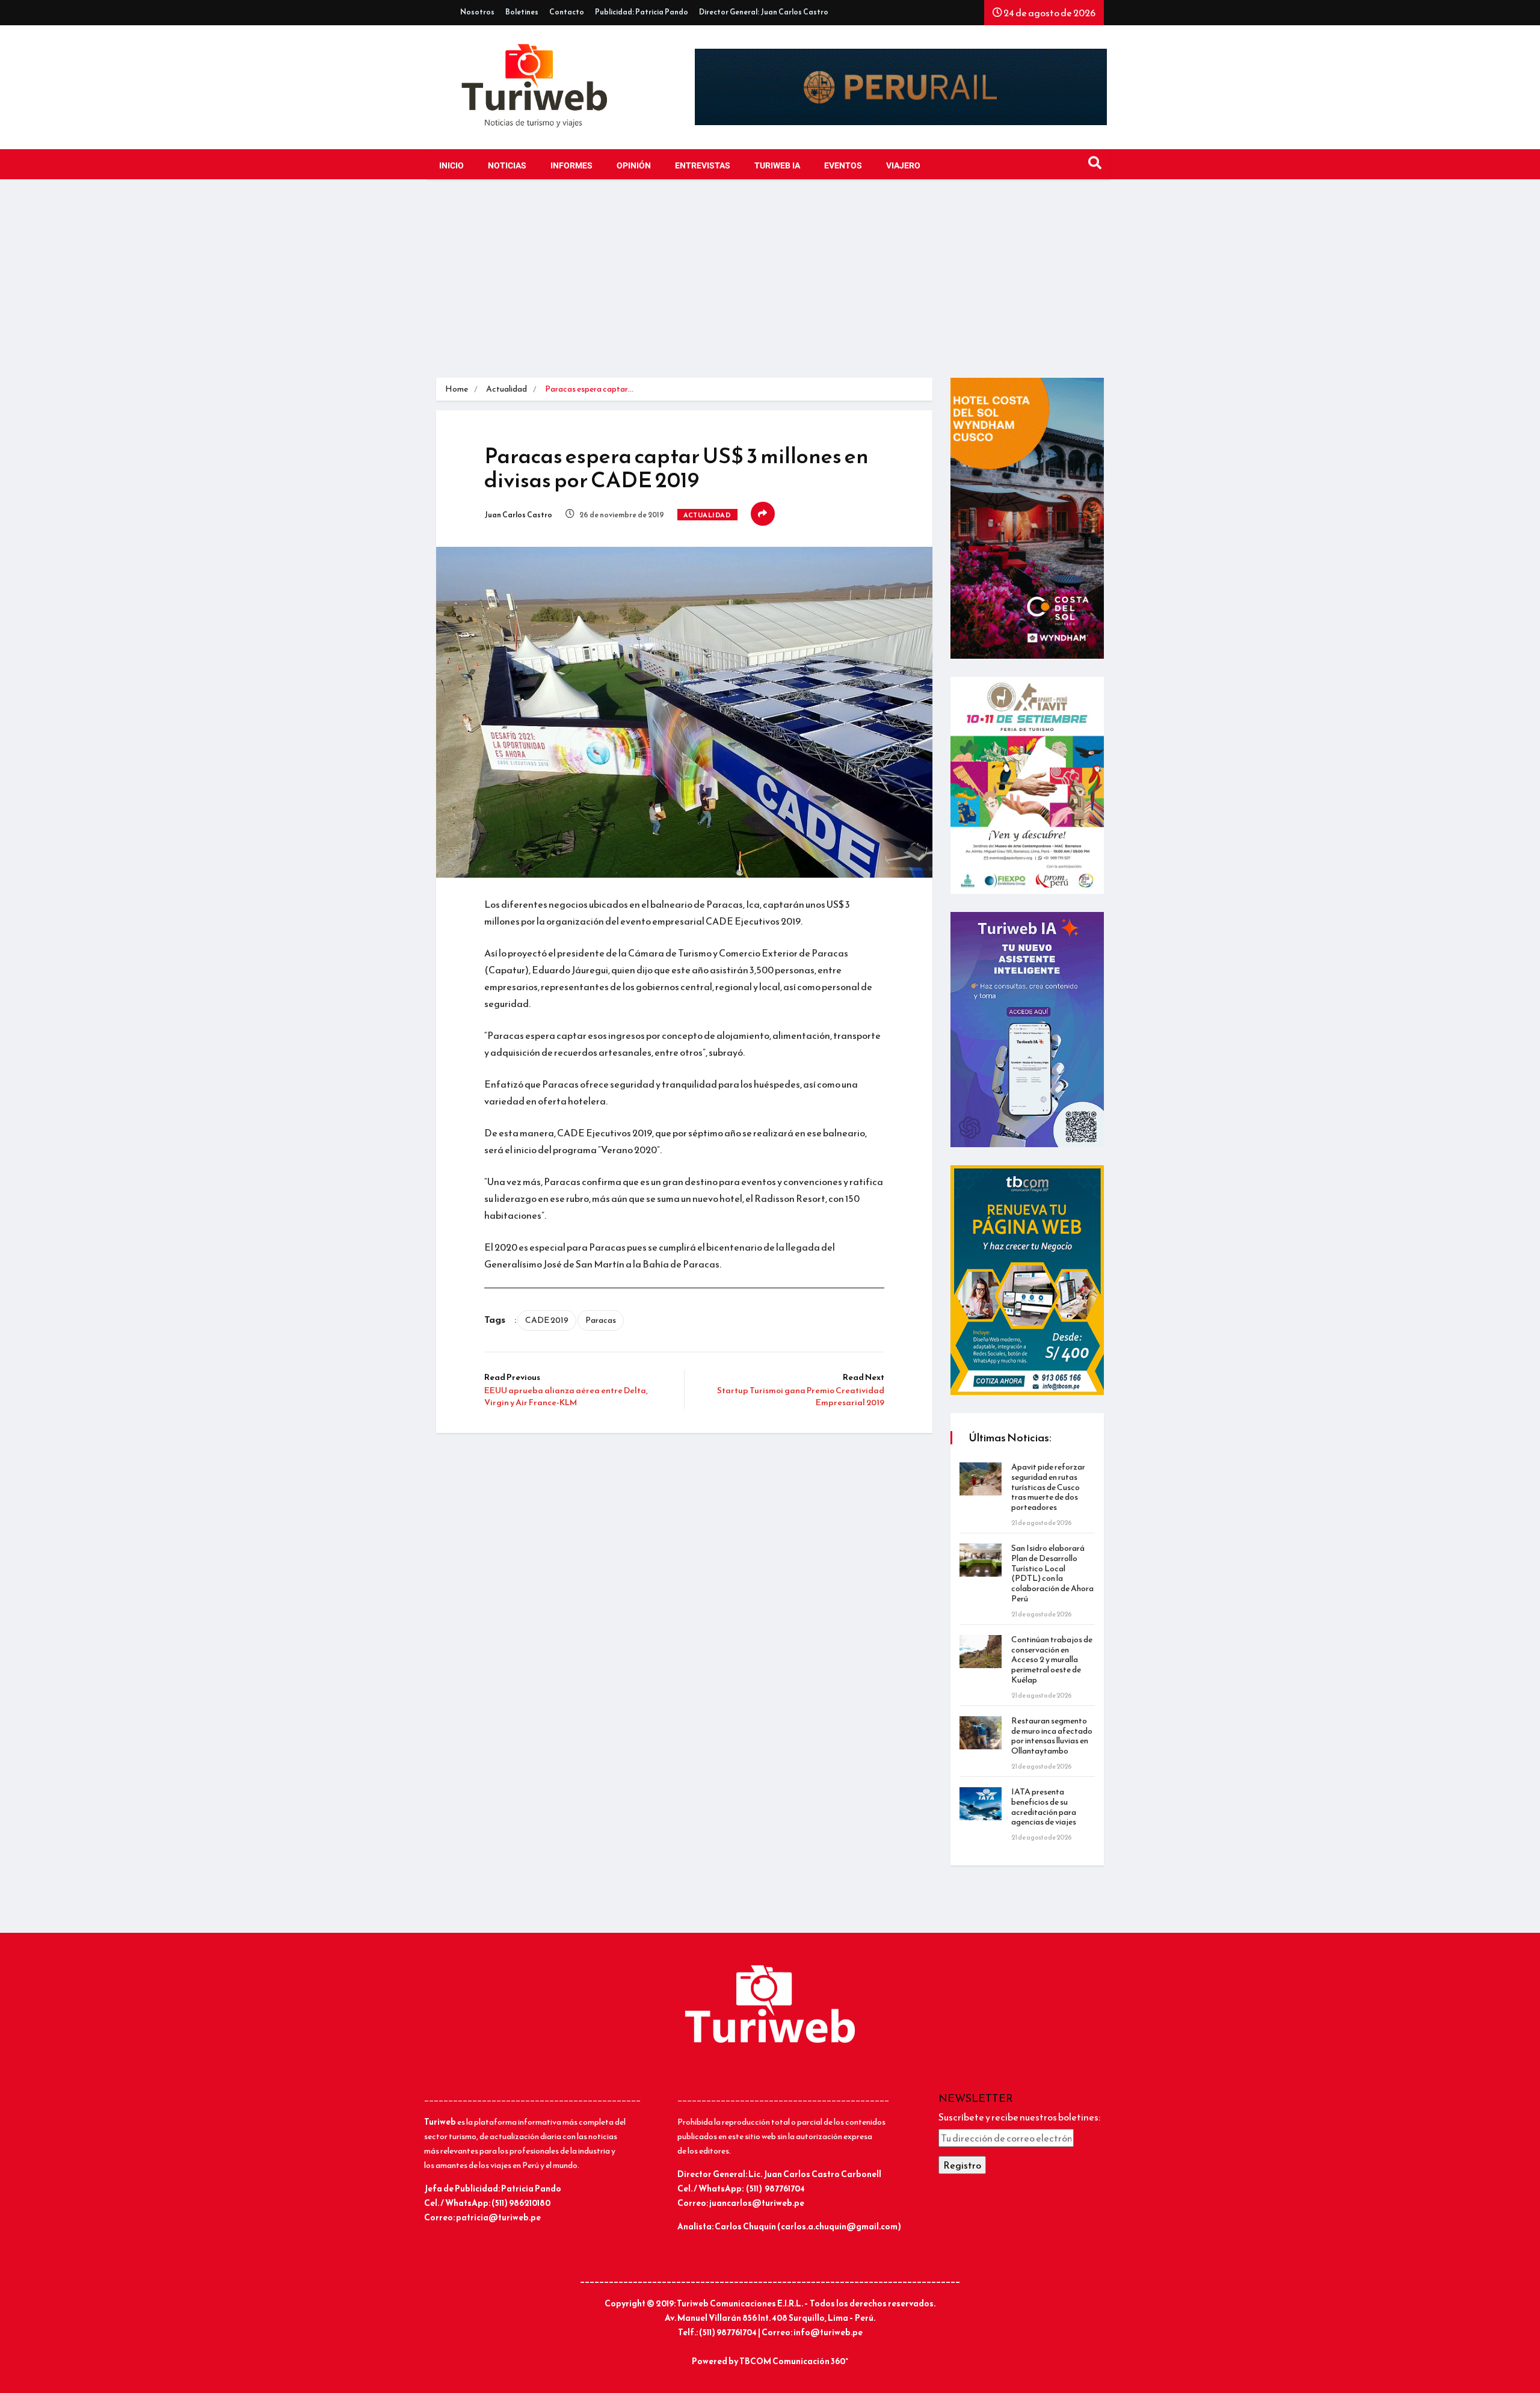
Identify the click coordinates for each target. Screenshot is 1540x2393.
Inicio (451, 166)
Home (457, 389)
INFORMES (571, 166)
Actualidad (507, 389)
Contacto (567, 12)
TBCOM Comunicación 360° (794, 2361)
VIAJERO (903, 166)
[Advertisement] (770, 288)
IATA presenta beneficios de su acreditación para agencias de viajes (1044, 1807)
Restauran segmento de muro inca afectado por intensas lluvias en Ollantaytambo (1052, 1736)
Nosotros (477, 12)
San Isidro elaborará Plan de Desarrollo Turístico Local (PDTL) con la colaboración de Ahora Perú (1052, 1573)
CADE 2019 (547, 1320)
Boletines (522, 12)
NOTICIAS (507, 166)
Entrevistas (703, 166)
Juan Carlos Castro (518, 515)
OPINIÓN (634, 166)
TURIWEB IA (777, 166)
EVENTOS (843, 166)
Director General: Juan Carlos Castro (764, 12)
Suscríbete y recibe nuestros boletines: (1019, 2117)
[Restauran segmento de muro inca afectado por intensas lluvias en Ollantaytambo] (981, 1733)
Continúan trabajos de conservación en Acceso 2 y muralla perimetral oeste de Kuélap (1052, 1660)
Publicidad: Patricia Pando (642, 12)
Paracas (601, 1320)
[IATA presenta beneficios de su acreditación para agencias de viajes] (981, 1804)
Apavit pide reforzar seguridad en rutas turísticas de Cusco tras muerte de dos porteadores (1048, 1487)
